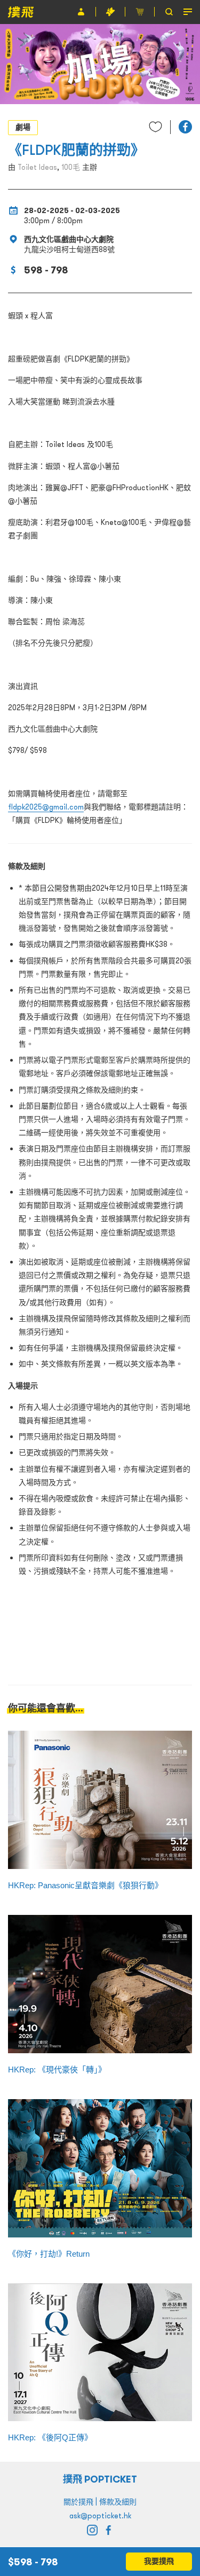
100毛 (71, 167)
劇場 (23, 127)
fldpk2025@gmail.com (46, 807)
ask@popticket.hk (100, 2516)
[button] (185, 127)
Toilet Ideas (37, 167)
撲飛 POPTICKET (100, 2479)
